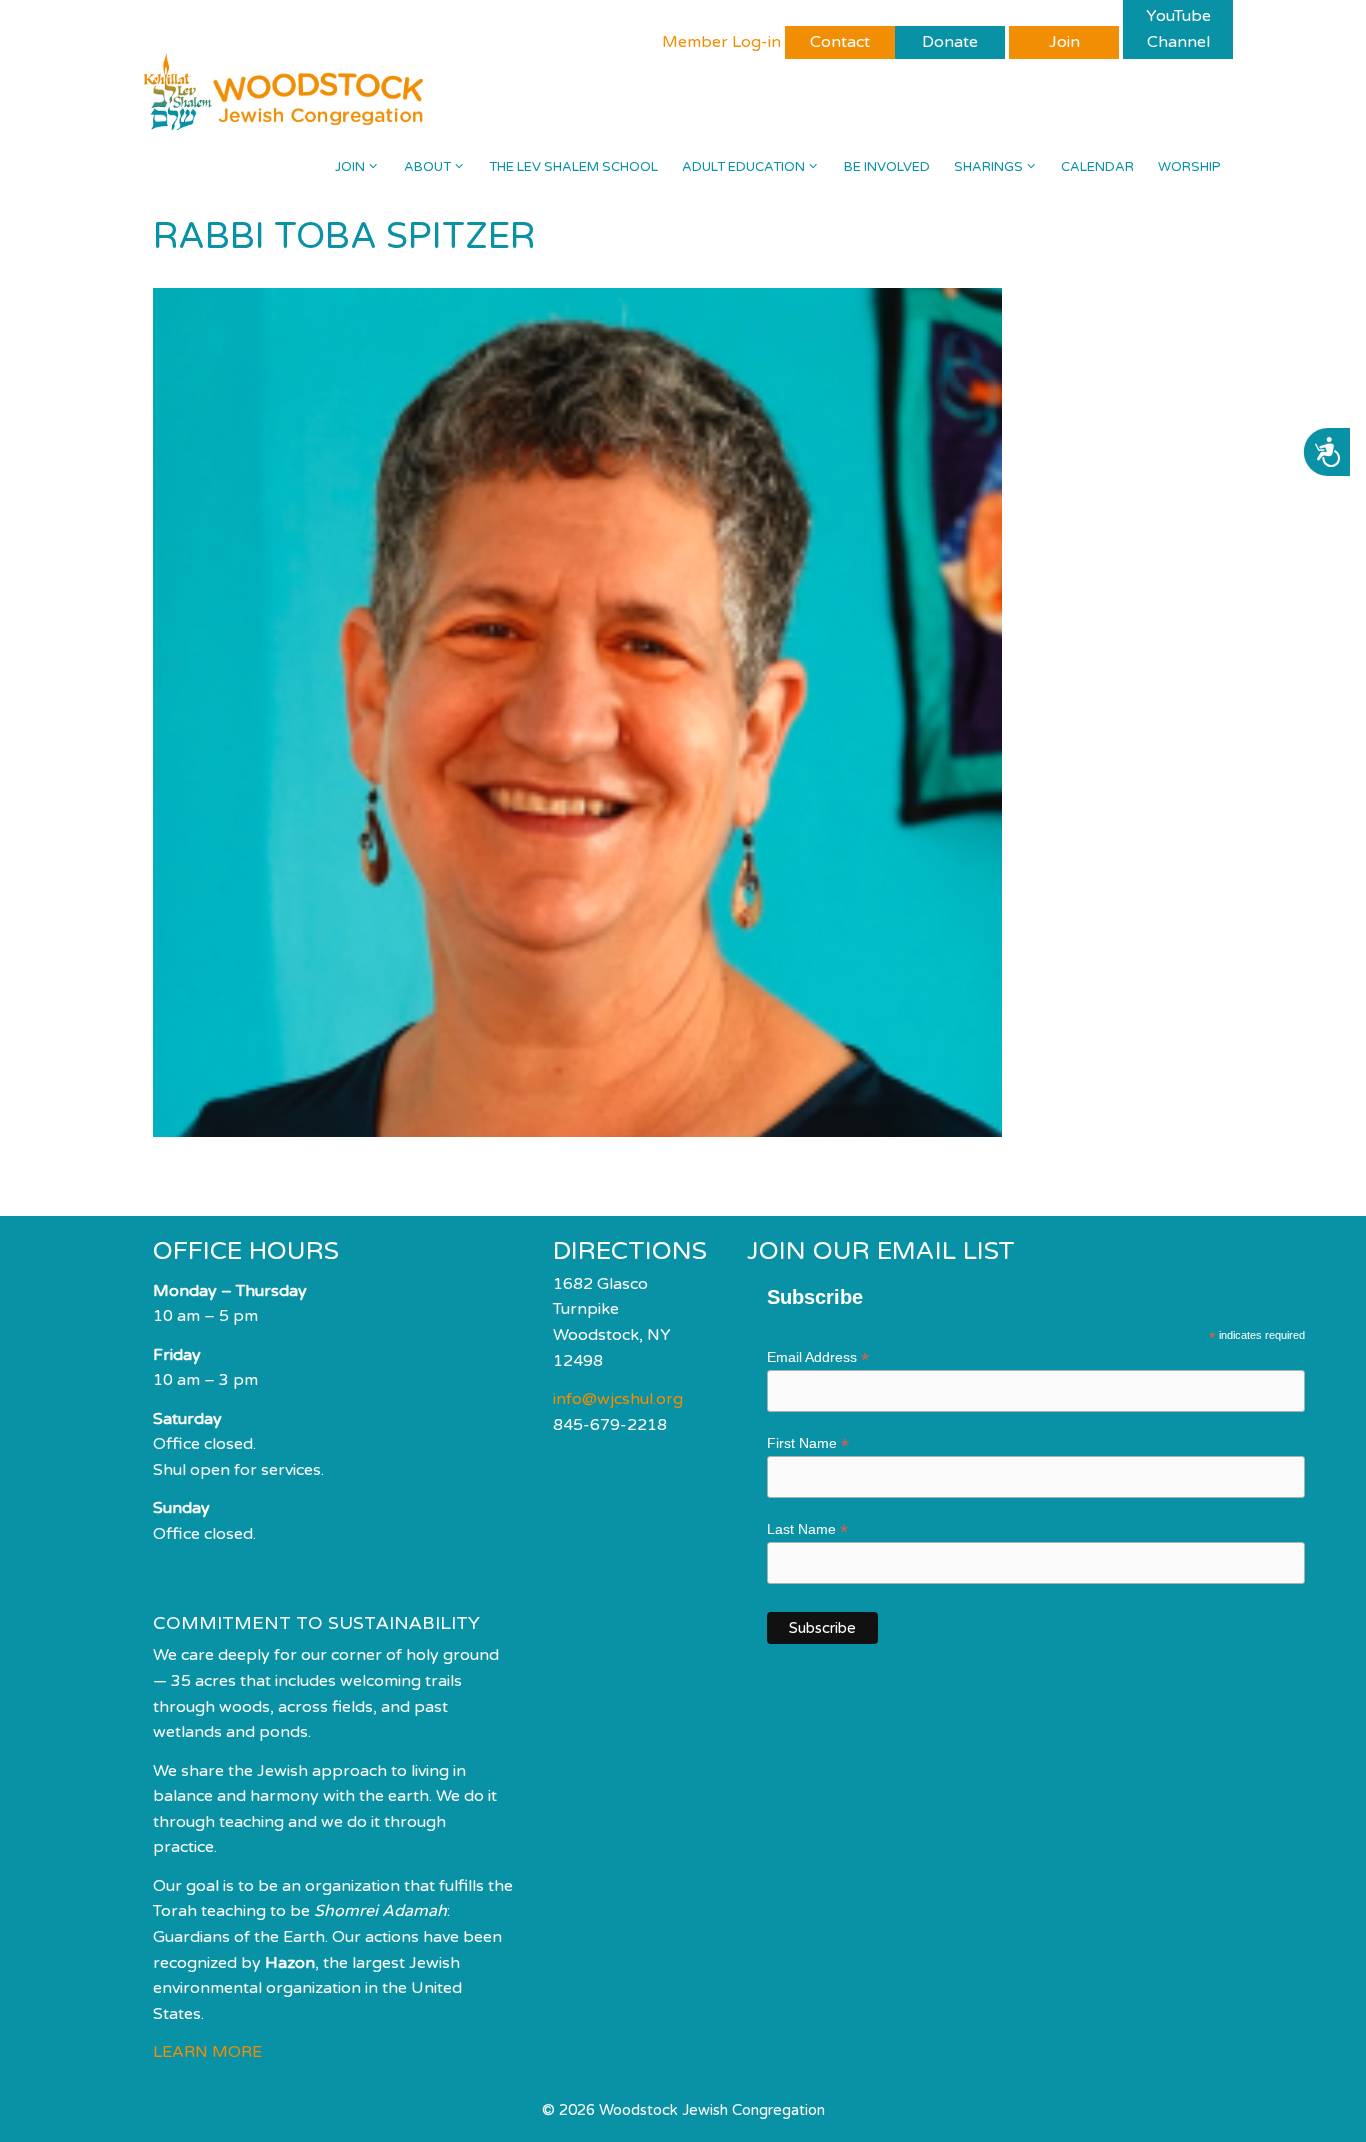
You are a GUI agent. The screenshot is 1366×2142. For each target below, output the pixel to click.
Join (350, 167)
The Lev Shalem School (573, 167)
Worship (1189, 167)
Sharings (988, 167)
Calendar (1097, 167)
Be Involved (887, 167)
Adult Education (743, 167)
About (427, 167)
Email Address (818, 1357)
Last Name (807, 1529)
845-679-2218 (610, 1425)
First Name (808, 1443)
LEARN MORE (207, 2052)
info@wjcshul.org (618, 1399)
